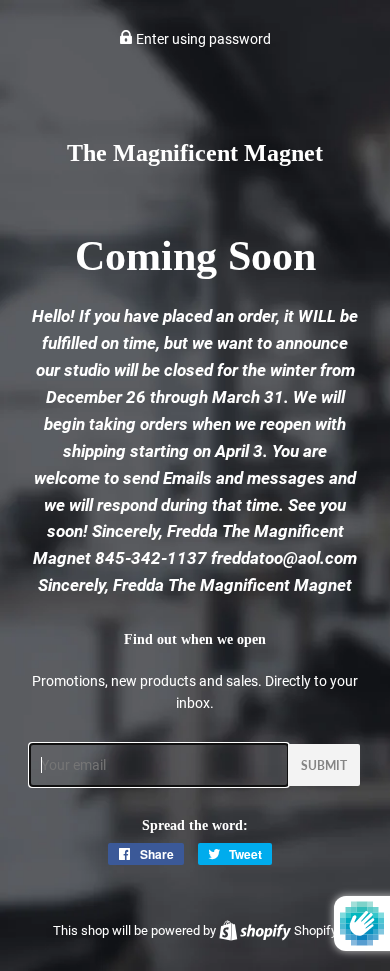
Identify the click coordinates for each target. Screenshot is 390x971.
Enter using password (202, 39)
